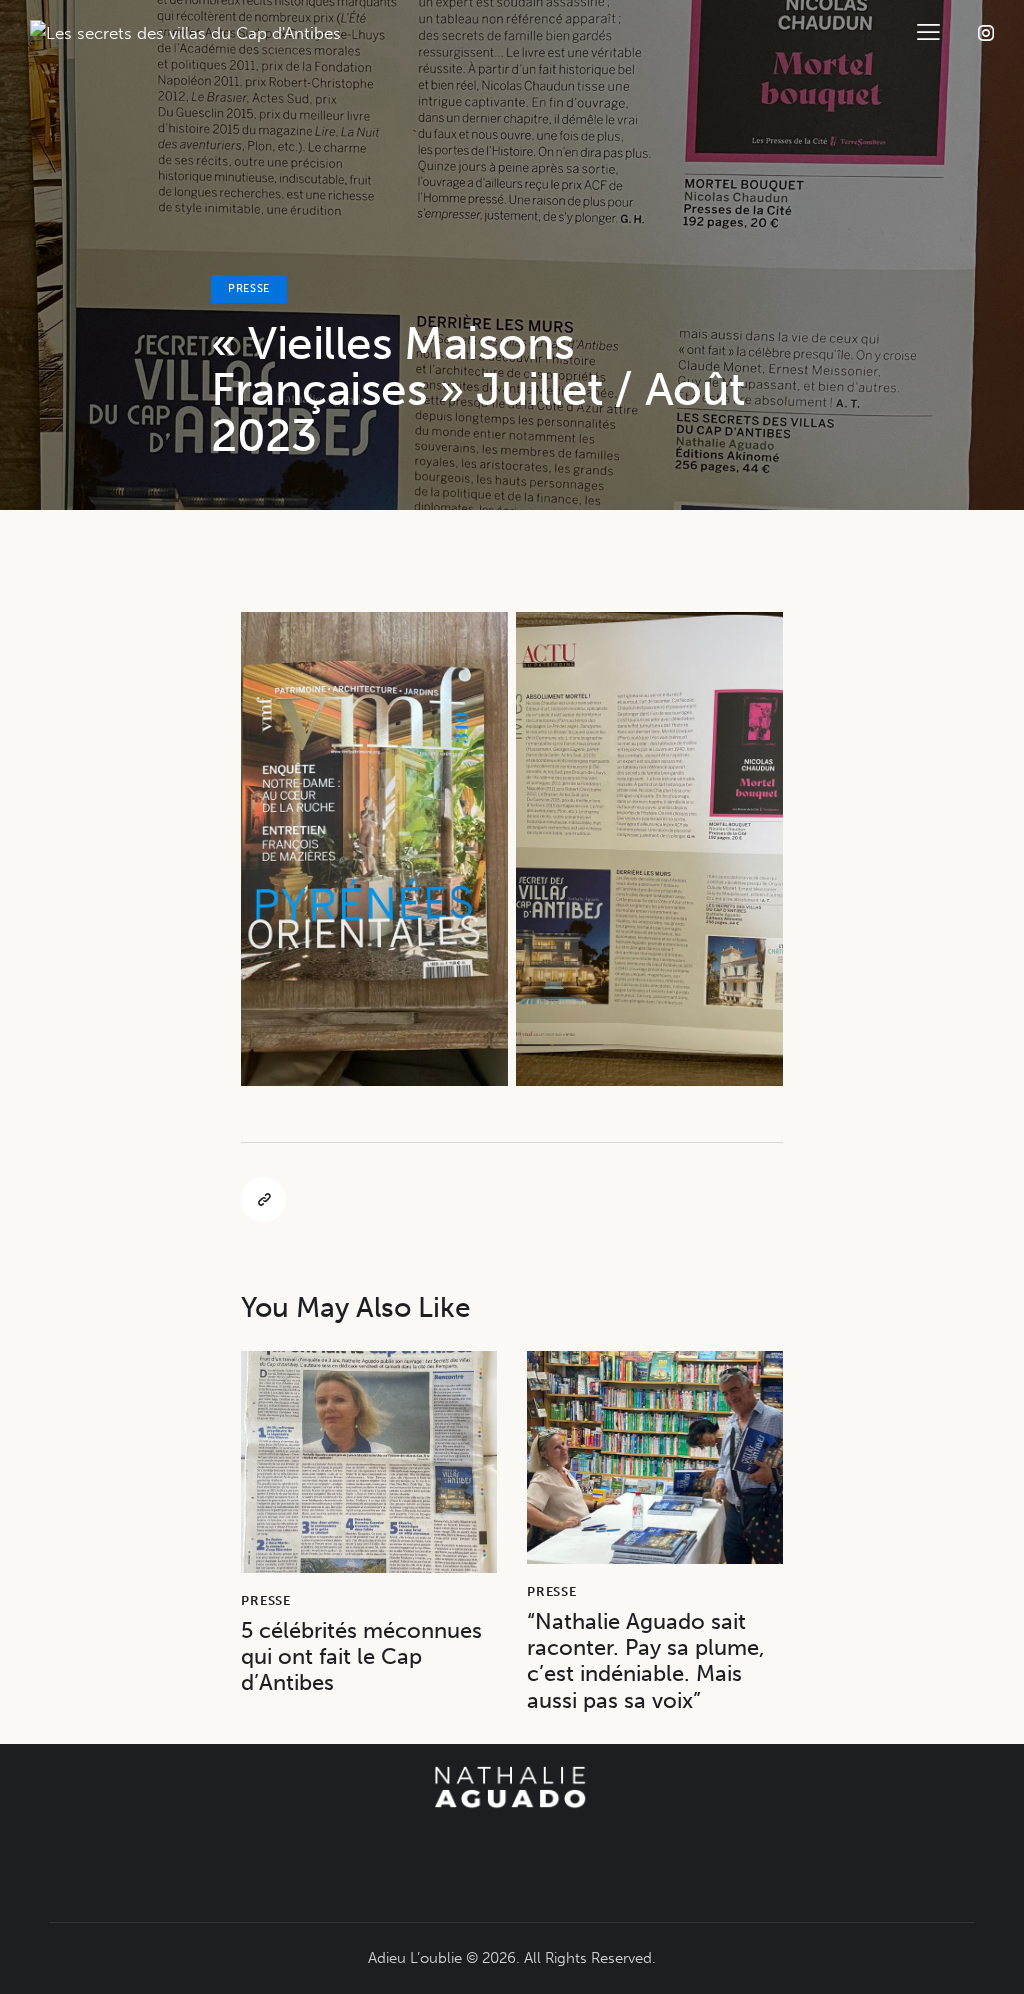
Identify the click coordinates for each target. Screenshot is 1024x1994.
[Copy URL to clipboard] (263, 1199)
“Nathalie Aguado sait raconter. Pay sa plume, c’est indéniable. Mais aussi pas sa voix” (646, 1661)
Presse (249, 288)
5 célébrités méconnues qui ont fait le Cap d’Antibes (361, 1657)
